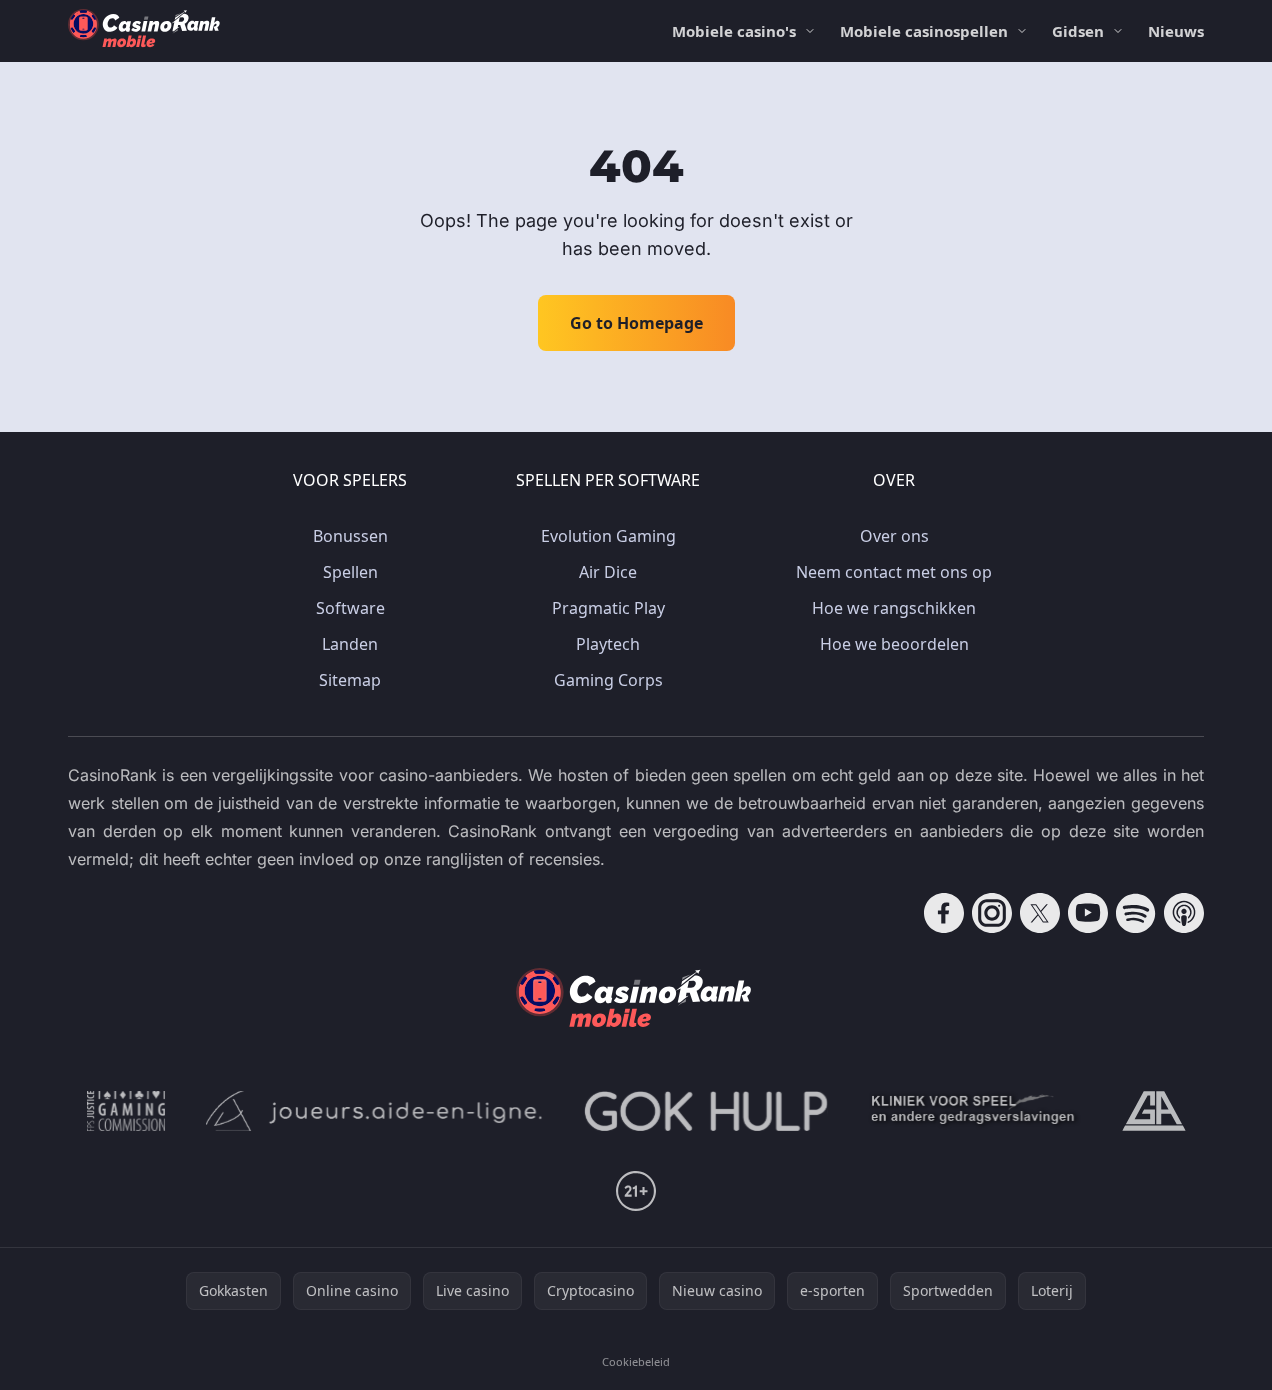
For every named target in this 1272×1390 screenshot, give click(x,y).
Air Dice (608, 572)
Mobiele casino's (734, 31)
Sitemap (350, 680)
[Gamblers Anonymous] (1154, 1111)
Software (350, 608)
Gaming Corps (608, 680)
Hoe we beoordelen (894, 644)
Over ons (894, 536)
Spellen (350, 572)
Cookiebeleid (636, 1361)
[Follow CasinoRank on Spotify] (1136, 913)
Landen (350, 644)
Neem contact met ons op (894, 572)
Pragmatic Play (608, 608)
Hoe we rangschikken (894, 608)
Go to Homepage (636, 323)
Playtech (608, 644)
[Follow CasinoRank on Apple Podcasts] (1184, 913)
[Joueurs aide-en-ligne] (375, 1111)
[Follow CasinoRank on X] (1040, 913)
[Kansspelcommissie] (126, 1111)
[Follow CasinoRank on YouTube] (1088, 913)
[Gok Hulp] (706, 1111)
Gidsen (1078, 31)
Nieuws (1176, 31)
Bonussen (350, 536)
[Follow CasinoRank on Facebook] (944, 913)
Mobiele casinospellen (924, 31)
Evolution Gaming (608, 536)
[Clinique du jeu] (975, 1111)
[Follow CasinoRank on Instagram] (992, 913)
